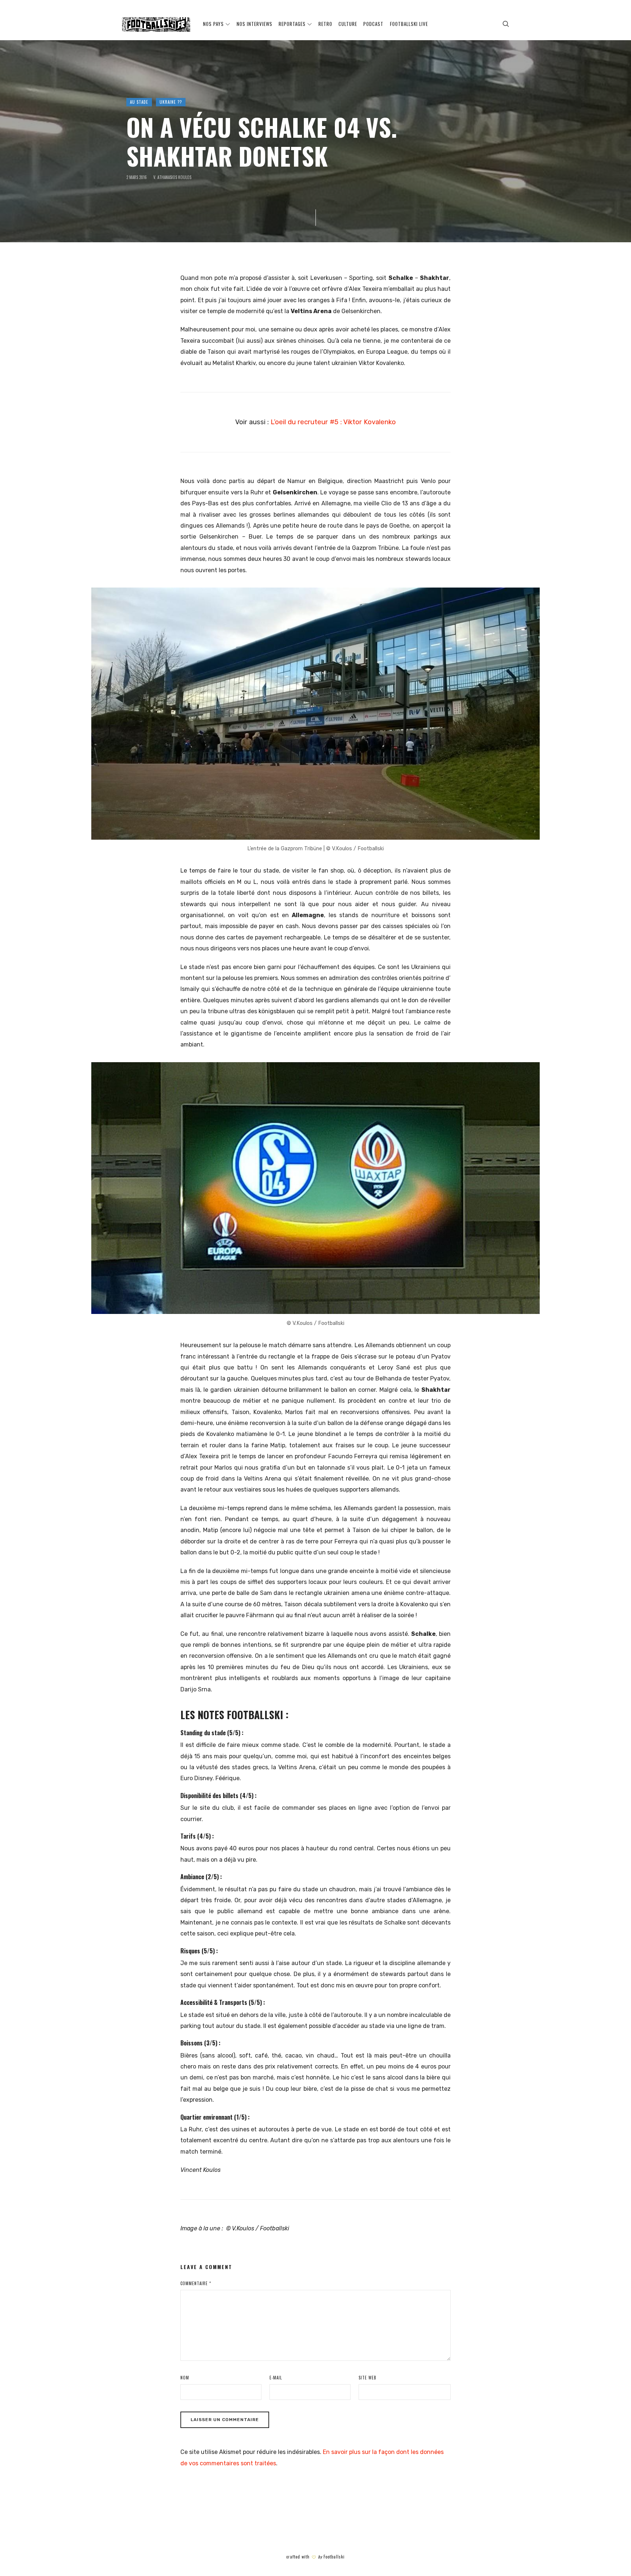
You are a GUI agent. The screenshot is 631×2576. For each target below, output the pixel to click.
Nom (185, 2378)
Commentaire (196, 2283)
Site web (368, 2378)
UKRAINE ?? (171, 102)
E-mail (276, 2378)
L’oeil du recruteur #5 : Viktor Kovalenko (333, 422)
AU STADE (139, 102)
